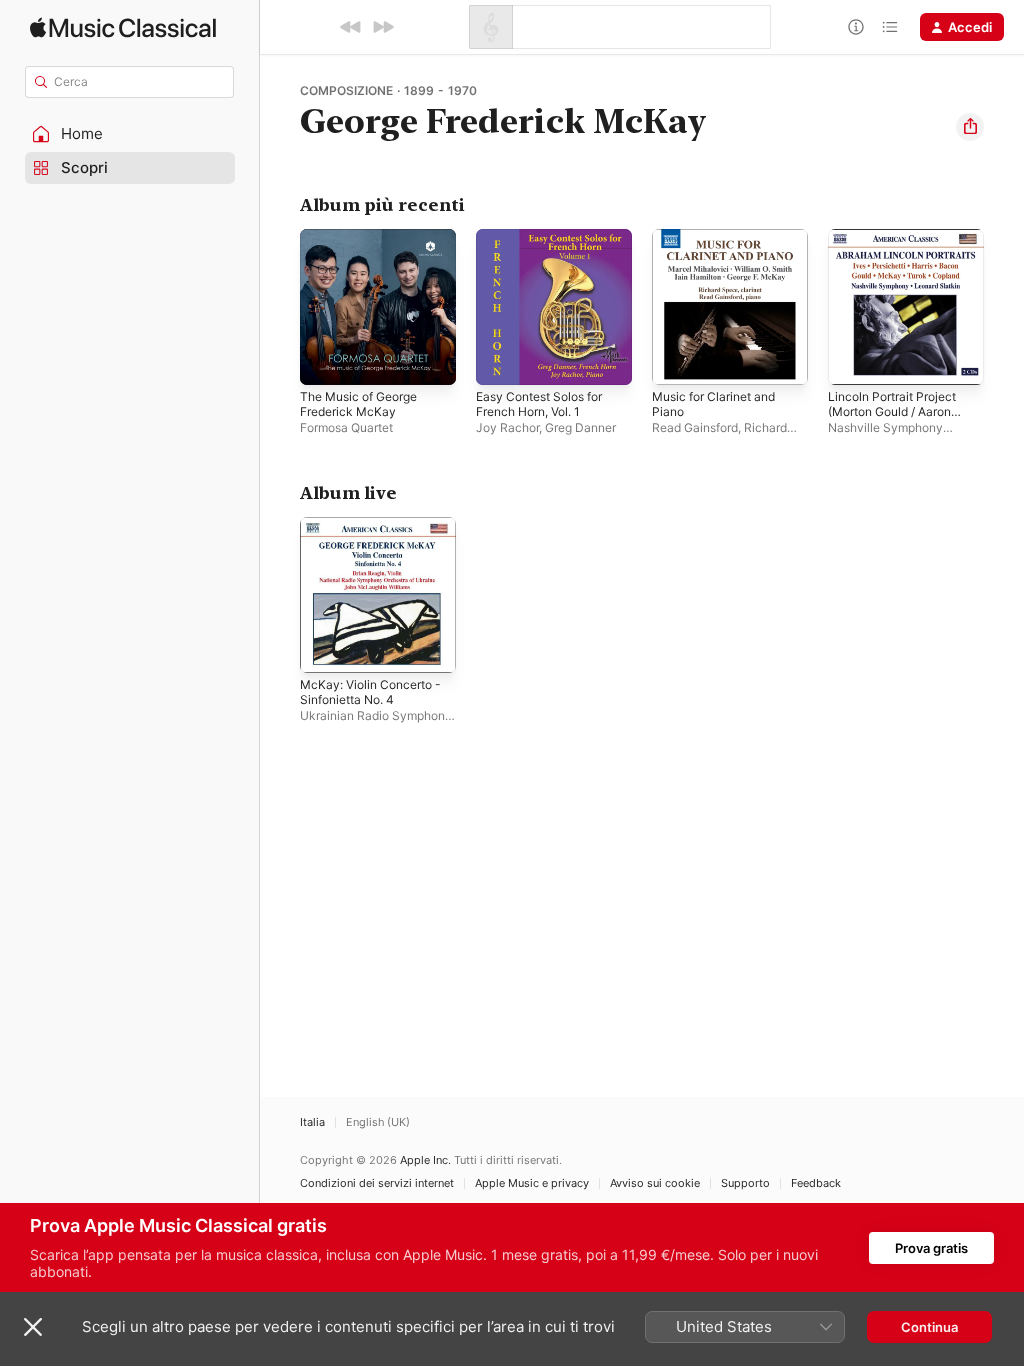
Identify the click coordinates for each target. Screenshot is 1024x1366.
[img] (123, 27)
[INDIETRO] (351, 27)
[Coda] (890, 27)
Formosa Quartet (346, 427)
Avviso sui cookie (655, 1183)
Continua (929, 1327)
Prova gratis (931, 1248)
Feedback (816, 1183)
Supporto (745, 1183)
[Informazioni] (856, 27)
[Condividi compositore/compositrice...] (970, 127)
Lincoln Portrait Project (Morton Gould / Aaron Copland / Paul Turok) (892, 411)
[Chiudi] (33, 1327)
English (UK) (378, 1122)
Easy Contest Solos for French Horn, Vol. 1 (539, 404)
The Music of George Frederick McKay (358, 404)
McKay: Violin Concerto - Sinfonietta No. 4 (370, 692)
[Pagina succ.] (1004, 307)
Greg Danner (580, 427)
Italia (312, 1122)
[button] (130, 134)
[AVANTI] (383, 27)
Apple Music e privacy (532, 1183)
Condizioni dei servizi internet (377, 1183)
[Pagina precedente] (280, 307)
